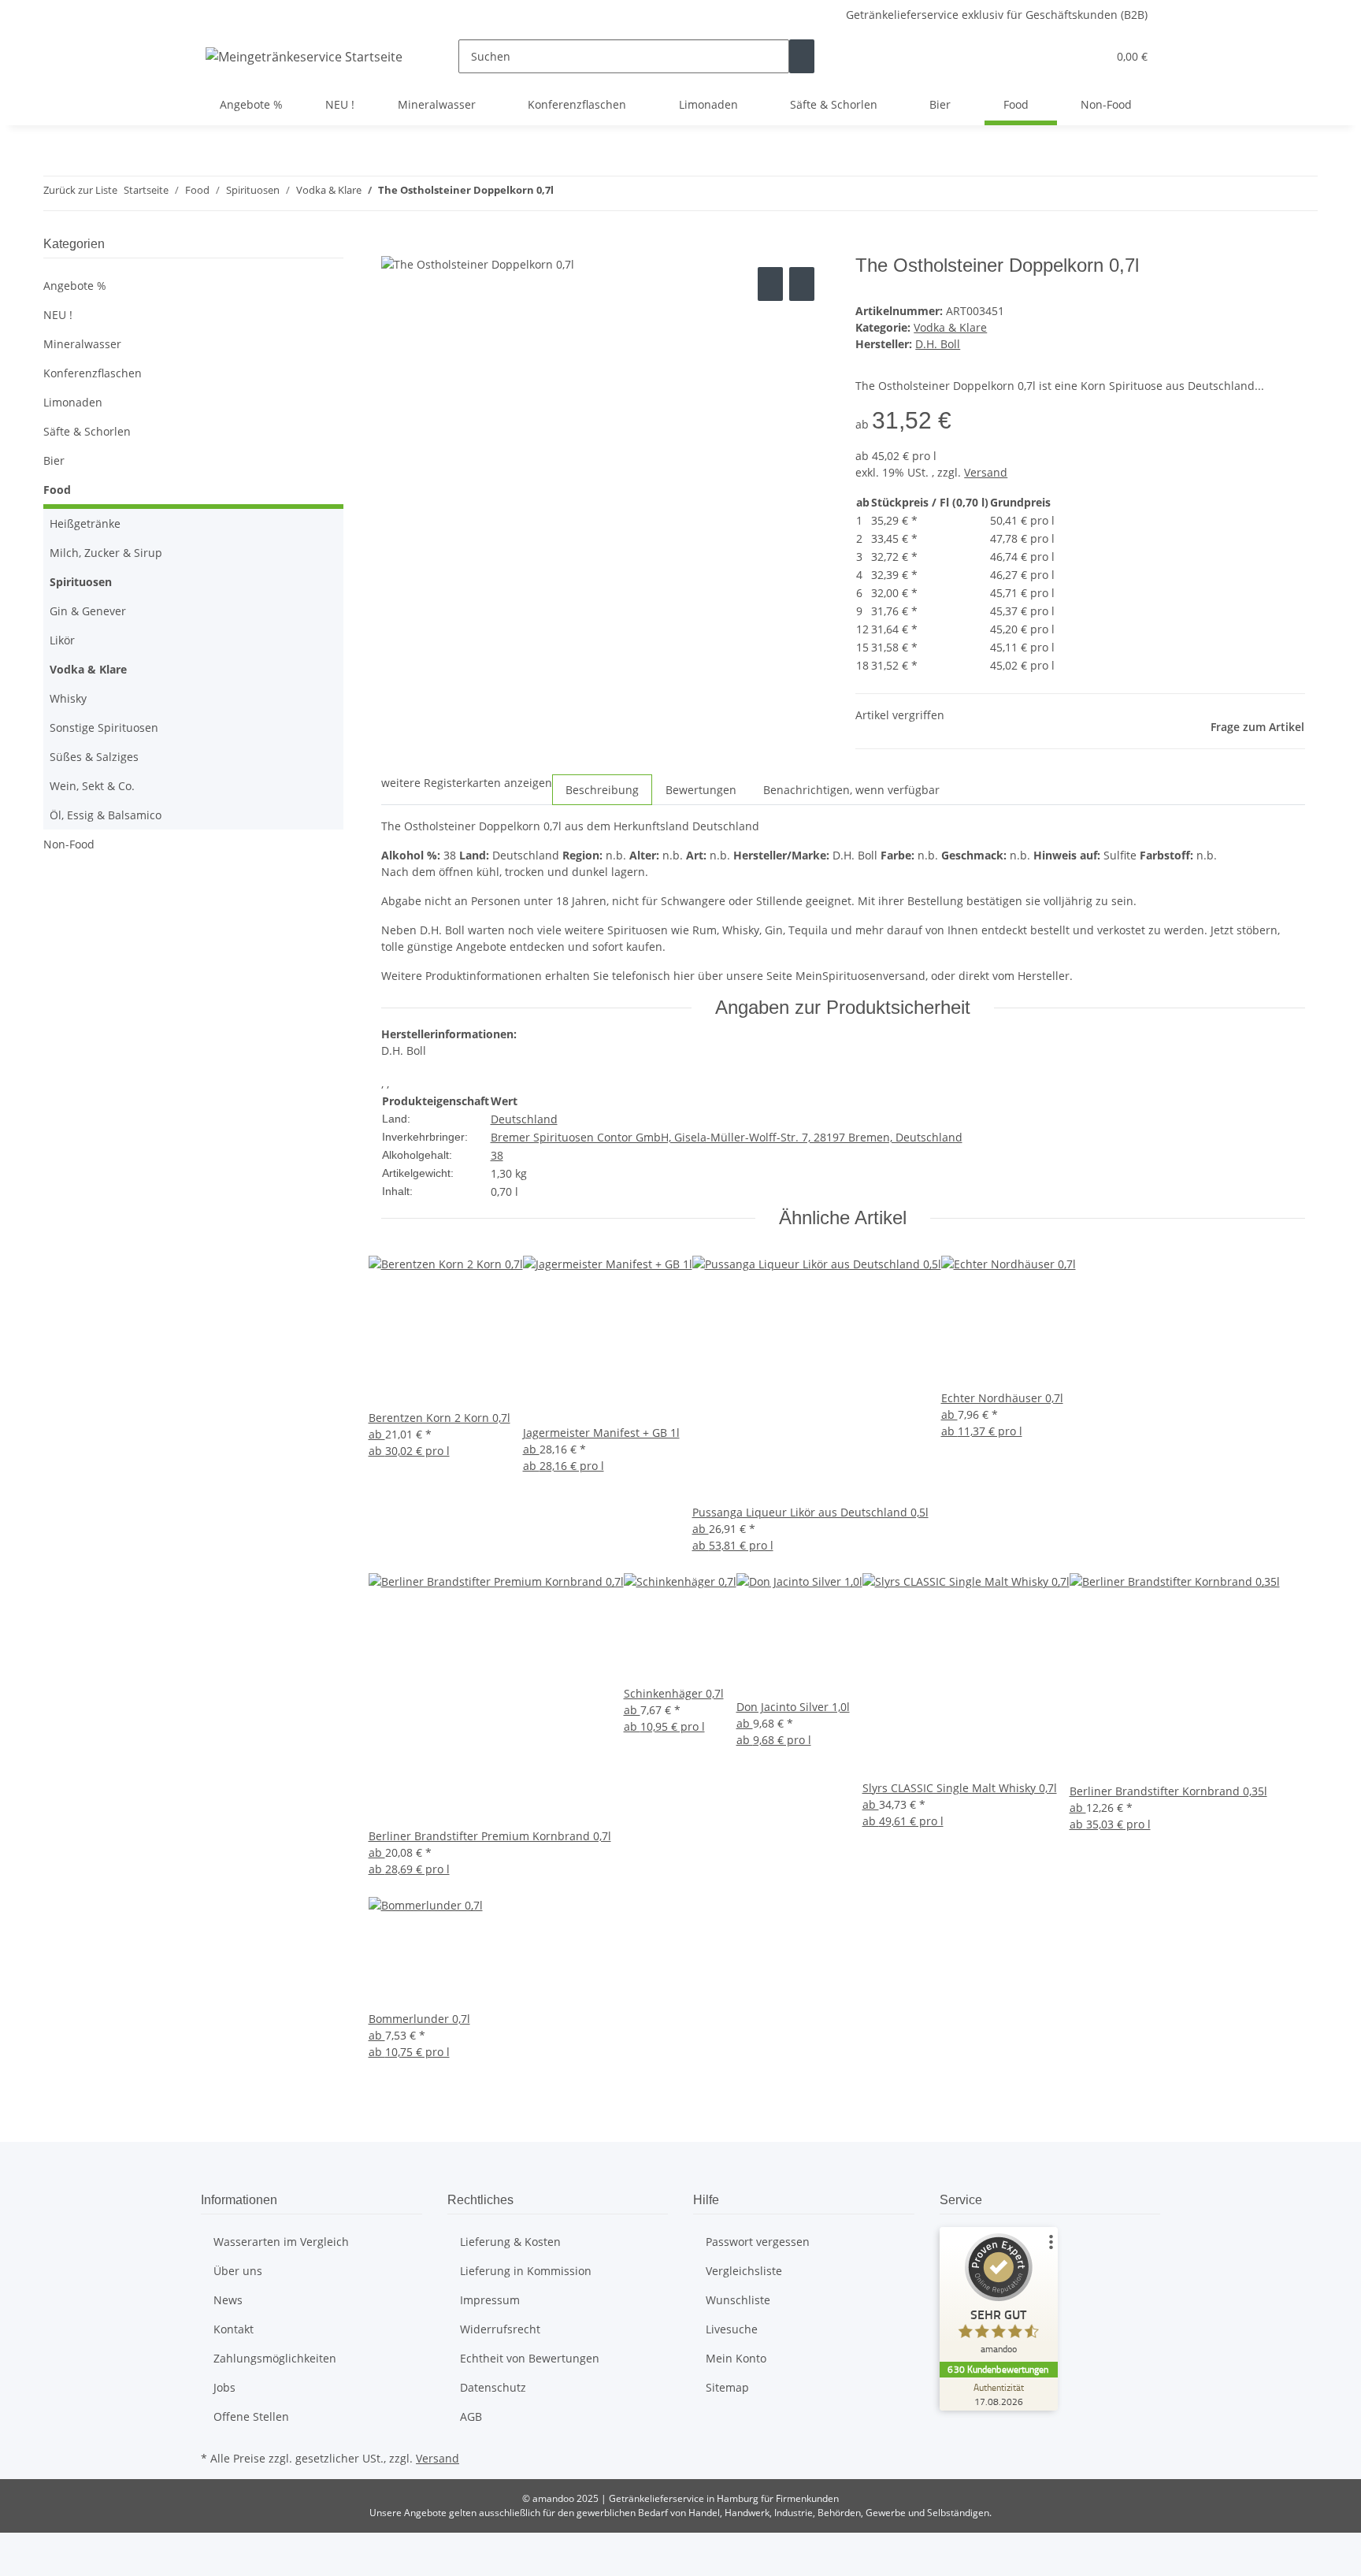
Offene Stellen (251, 2416)
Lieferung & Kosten (510, 2242)
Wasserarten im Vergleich (281, 2242)
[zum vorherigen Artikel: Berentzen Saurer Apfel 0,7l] (566, 193)
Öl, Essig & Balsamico (106, 815)
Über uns (238, 2271)
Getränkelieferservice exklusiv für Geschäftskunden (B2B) (997, 15)
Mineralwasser (82, 344)
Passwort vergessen (758, 2242)
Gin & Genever (88, 611)
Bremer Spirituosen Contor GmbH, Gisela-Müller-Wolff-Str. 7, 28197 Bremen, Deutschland (727, 1137)
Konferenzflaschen (93, 373)
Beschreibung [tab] (602, 790)
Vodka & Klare (950, 327)
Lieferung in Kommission (526, 2271)
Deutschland (524, 1119)
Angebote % (75, 286)
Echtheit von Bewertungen (530, 2358)
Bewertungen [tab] (701, 790)
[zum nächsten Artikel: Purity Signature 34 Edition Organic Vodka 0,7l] (595, 193)
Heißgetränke (85, 523)
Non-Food (69, 844)
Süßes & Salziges (94, 757)
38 (497, 1155)
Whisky (68, 698)
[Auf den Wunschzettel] (802, 284)
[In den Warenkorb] (394, 246)
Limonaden (73, 402)
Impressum (490, 2300)
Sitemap (727, 2387)
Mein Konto (736, 2358)
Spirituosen (81, 582)
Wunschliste (738, 2300)
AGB (471, 2416)
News (228, 2300)
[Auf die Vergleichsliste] (770, 284)
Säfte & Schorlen (87, 431)
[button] (1063, 56)
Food (57, 490)
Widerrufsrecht (500, 2329)
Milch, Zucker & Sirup (106, 553)
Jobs (224, 2387)
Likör (62, 640)
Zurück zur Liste (80, 190)
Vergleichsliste (744, 2271)
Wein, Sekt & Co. (92, 786)
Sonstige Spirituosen (104, 728)
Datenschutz (493, 2387)
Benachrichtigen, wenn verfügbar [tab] (851, 790)
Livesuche (732, 2329)
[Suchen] (802, 56)
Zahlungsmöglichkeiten (275, 2358)
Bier (54, 460)
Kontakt (234, 2329)
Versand (986, 472)
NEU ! (58, 315)
